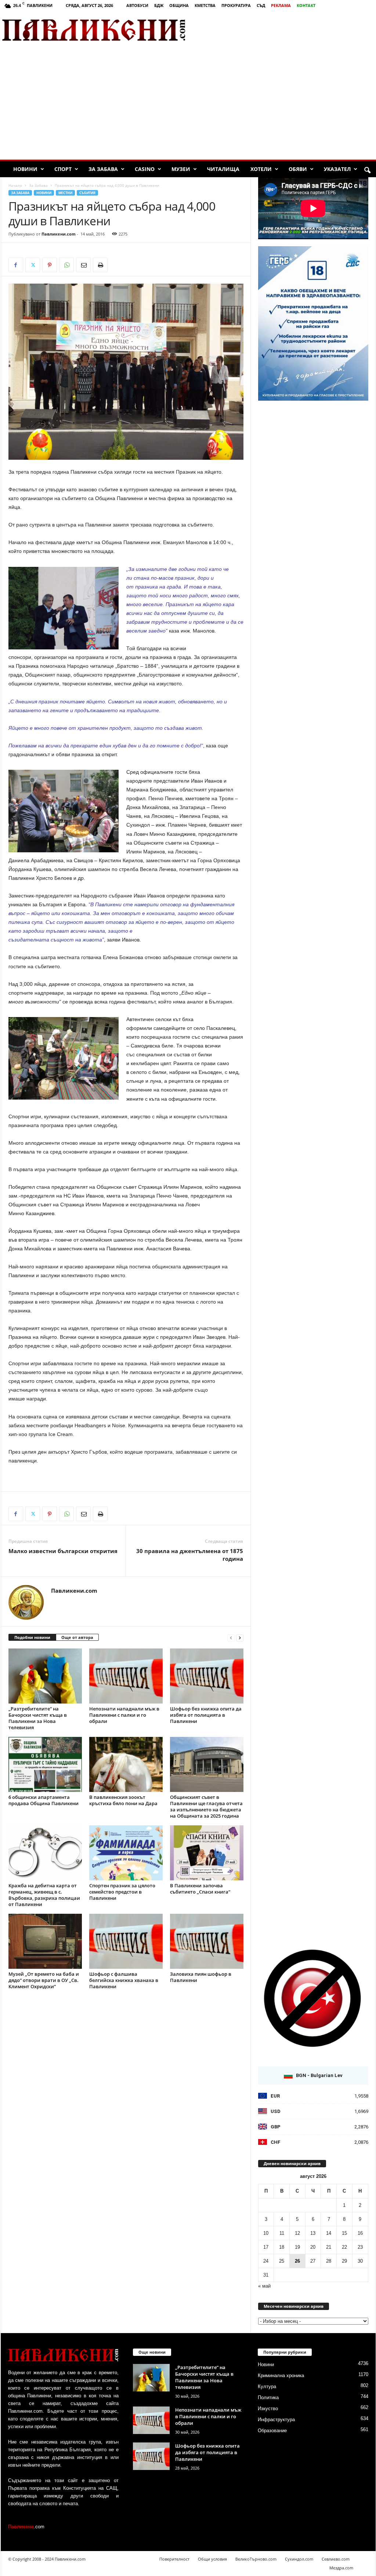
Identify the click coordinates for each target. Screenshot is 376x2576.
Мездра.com (341, 2568)
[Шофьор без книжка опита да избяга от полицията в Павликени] (207, 1676)
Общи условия (212, 2559)
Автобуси (137, 5)
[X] (33, 265)
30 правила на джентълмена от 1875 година (190, 1555)
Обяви (298, 169)
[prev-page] (231, 1638)
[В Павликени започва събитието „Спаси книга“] (207, 1853)
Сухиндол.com (299, 2559)
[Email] (83, 265)
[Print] (100, 265)
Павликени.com (59, 234)
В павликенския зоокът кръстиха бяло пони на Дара (123, 1800)
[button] (367, 171)
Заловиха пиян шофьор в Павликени (201, 1977)
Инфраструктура (276, 2420)
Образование (272, 2431)
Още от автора (77, 1637)
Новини (25, 169)
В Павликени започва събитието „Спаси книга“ (200, 1889)
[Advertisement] (290, 30)
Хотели (261, 169)
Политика (268, 2398)
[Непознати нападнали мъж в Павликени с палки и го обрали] (126, 1676)
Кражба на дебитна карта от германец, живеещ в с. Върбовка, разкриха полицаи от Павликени (44, 1895)
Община (179, 5)
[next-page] (240, 1638)
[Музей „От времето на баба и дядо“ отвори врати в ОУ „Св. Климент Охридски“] (45, 1941)
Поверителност (174, 2559)
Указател (337, 169)
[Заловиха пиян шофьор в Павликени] (207, 1941)
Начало (15, 185)
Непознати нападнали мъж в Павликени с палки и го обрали (124, 1715)
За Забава (103, 169)
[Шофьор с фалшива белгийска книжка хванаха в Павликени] (126, 1941)
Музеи (181, 169)
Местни (65, 193)
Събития (87, 193)
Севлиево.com (336, 2559)
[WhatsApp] (66, 265)
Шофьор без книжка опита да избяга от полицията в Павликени (206, 1715)
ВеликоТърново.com (256, 2559)
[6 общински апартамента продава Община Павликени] (45, 1764)
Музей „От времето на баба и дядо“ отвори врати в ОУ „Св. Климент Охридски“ (44, 1980)
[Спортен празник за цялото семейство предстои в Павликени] (126, 1853)
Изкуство (268, 2409)
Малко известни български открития (63, 1551)
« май (264, 2286)
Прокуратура (236, 5)
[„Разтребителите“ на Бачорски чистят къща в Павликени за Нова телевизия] (45, 1676)
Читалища (223, 169)
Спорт (63, 169)
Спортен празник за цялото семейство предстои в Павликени (122, 1892)
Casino (145, 169)
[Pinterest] (50, 265)
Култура (267, 2386)
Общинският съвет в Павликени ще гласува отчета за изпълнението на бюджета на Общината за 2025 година (206, 1806)
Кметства (205, 5)
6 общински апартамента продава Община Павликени (44, 1800)
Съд (261, 5)
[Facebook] (16, 265)
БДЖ (159, 5)
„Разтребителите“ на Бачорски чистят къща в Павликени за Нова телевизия (38, 1718)
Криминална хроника (281, 2375)
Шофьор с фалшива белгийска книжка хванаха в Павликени (124, 1980)
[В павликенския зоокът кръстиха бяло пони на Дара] (126, 1764)
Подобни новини (32, 1637)
